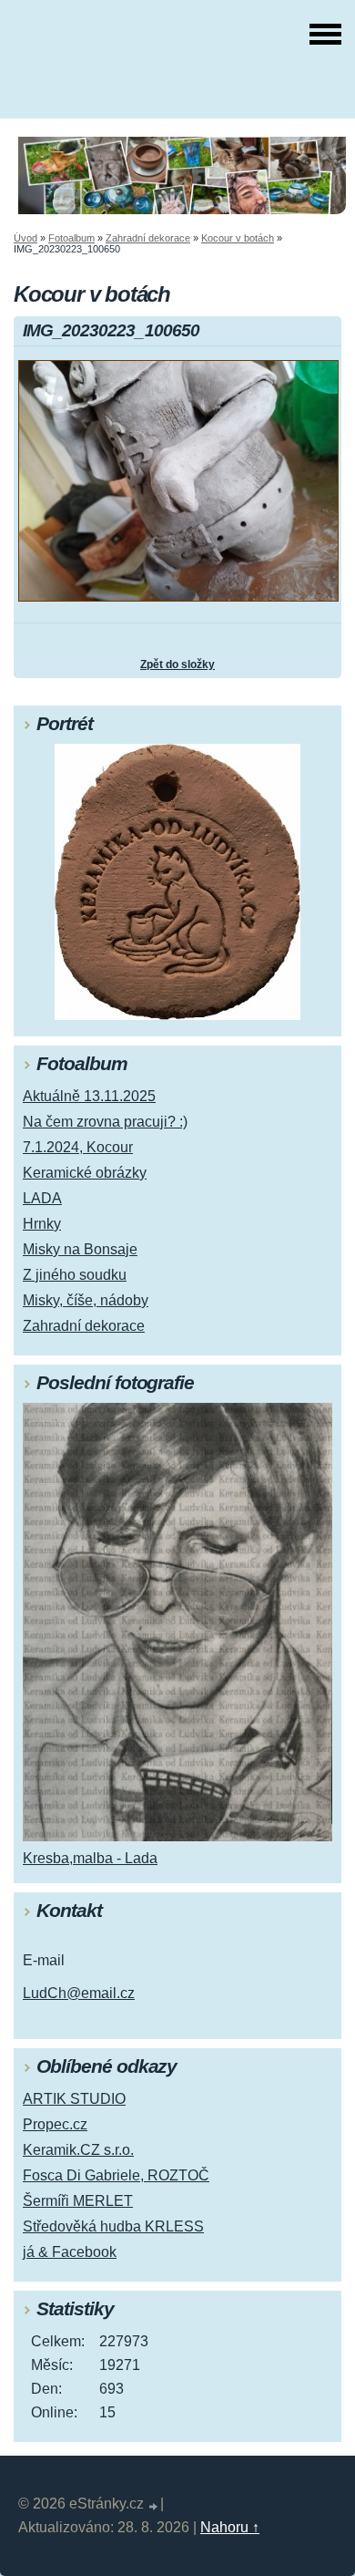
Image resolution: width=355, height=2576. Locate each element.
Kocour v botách (238, 238)
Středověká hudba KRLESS (113, 2226)
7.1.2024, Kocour (78, 1147)
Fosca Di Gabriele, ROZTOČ (116, 2175)
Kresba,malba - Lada (90, 1858)
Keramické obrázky (85, 1173)
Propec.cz (55, 2124)
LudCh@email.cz (79, 1993)
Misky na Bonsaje (80, 1249)
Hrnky (42, 1224)
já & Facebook (70, 2252)
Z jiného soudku (75, 1275)
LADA (42, 1198)
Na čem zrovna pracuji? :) (105, 1122)
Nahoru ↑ (230, 2527)
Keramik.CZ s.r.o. (78, 2150)
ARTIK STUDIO (74, 2099)
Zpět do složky (177, 665)
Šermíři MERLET (78, 2201)
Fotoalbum (71, 238)
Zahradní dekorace (148, 238)
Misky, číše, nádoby (86, 1300)
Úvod (25, 238)
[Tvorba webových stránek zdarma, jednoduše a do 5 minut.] (154, 2506)
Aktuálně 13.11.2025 (89, 1096)
